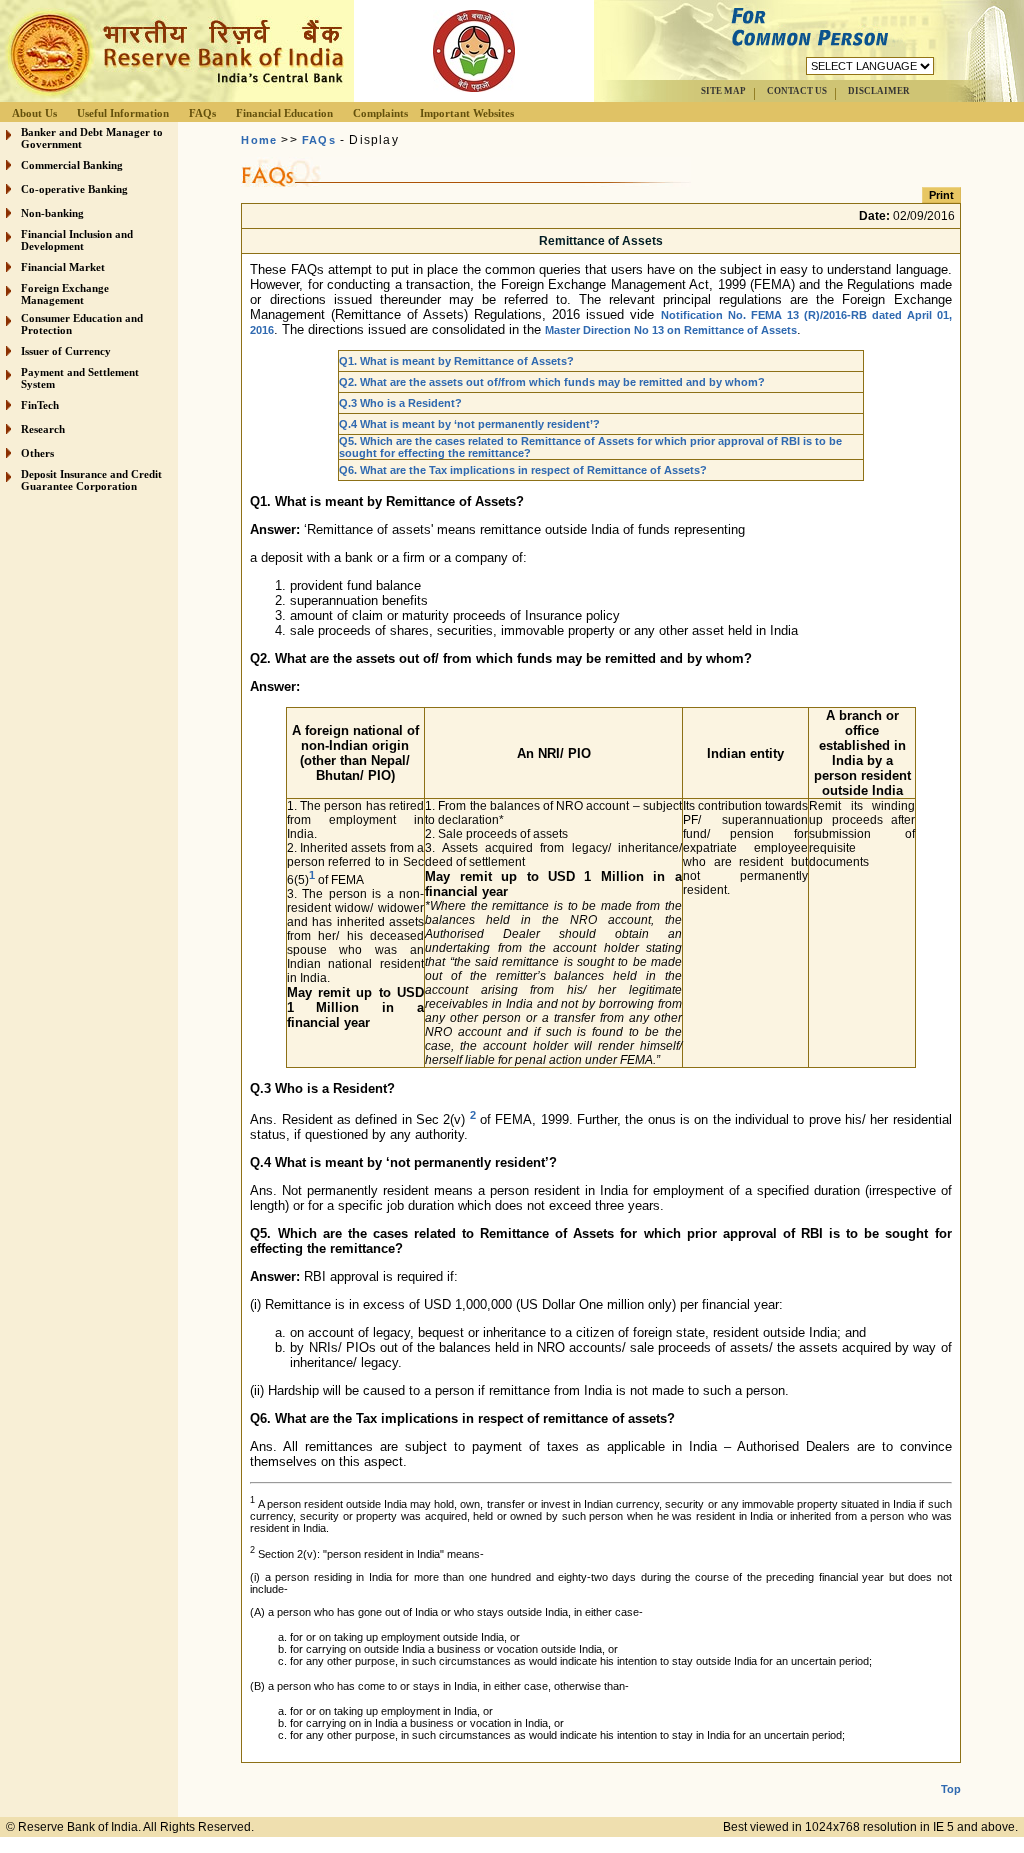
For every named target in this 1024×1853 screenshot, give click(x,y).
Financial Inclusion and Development (77, 240)
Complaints (380, 113)
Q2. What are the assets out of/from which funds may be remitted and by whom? (552, 382)
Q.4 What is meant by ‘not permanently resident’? (469, 424)
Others (37, 453)
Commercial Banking (72, 165)
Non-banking (52, 213)
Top (951, 1789)
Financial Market (63, 267)
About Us (34, 113)
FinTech (40, 405)
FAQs (202, 113)
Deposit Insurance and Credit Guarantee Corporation (91, 480)
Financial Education (284, 113)
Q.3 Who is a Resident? (400, 403)
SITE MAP (723, 91)
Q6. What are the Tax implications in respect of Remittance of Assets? (523, 470)
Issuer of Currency (66, 351)
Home (259, 140)
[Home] (174, 96)
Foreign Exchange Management (65, 294)
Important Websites (467, 113)
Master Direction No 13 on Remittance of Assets (671, 330)
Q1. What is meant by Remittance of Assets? (456, 361)
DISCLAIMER (879, 91)
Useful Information (123, 113)
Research (43, 429)
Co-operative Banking (74, 189)
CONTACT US (797, 91)
